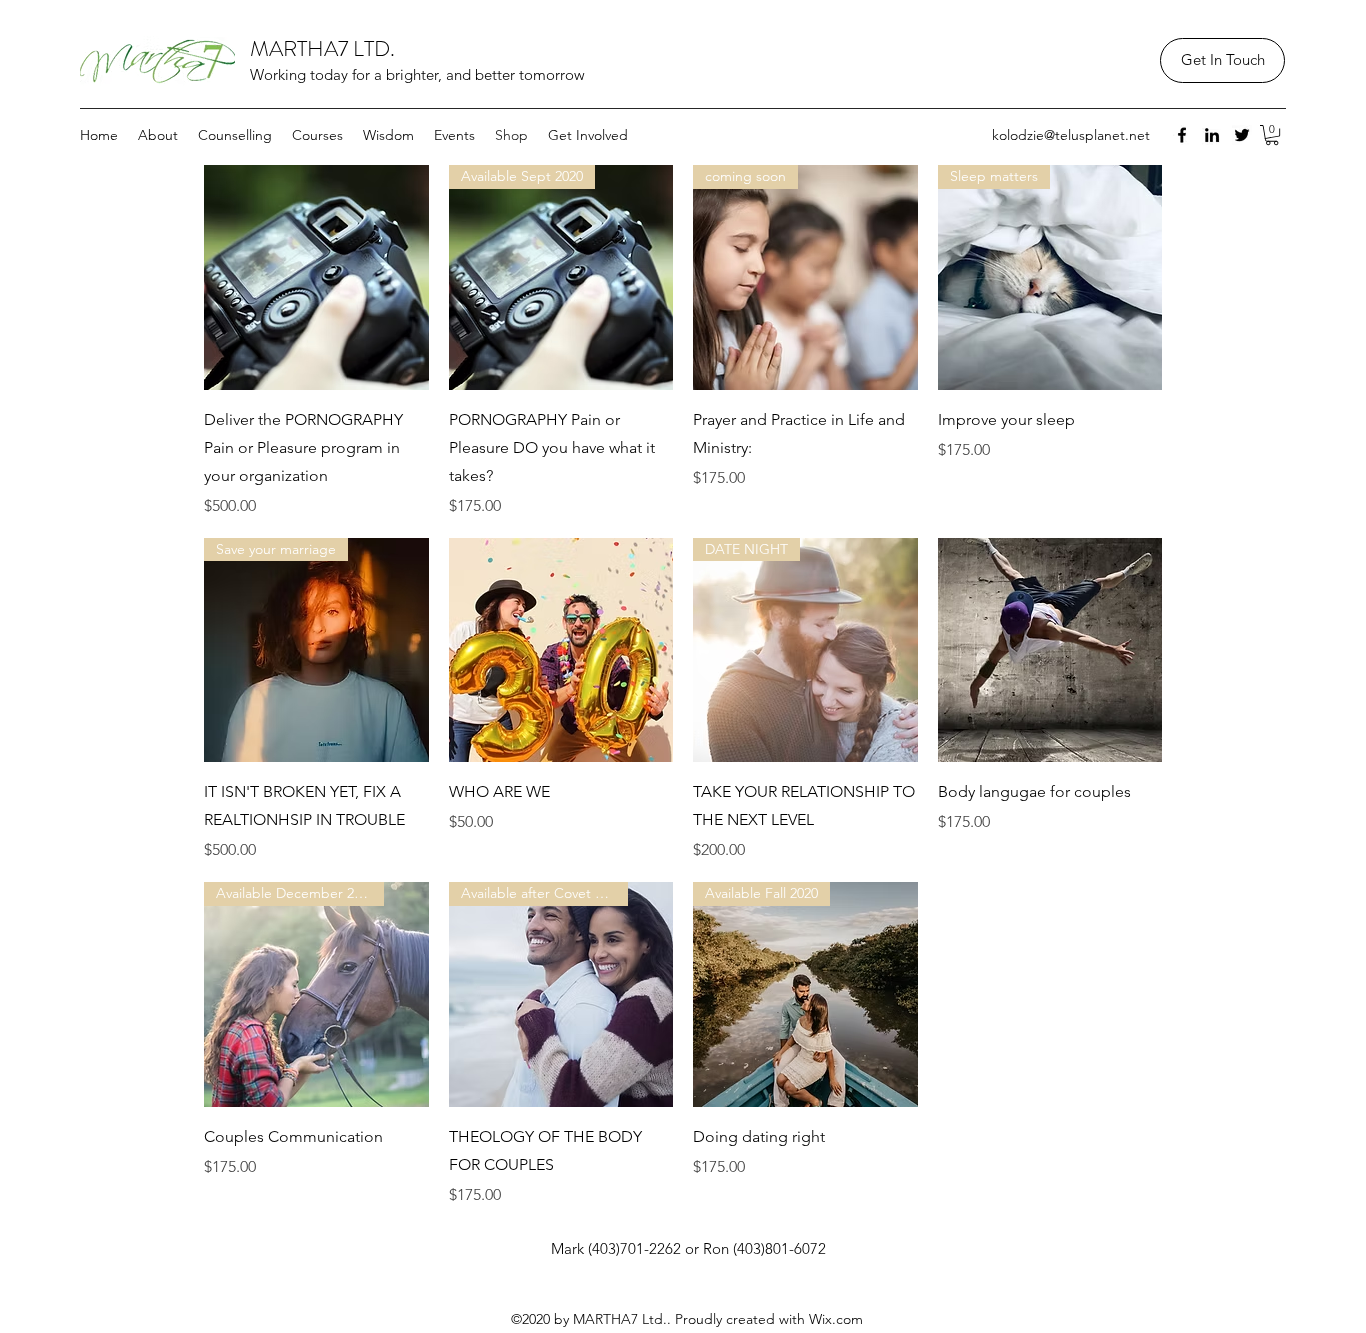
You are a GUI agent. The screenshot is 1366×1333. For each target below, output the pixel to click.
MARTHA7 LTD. (322, 48)
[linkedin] (1212, 135)
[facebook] (1182, 135)
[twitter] (1242, 135)
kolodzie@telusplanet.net (1071, 135)
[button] (1272, 135)
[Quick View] (316, 277)
